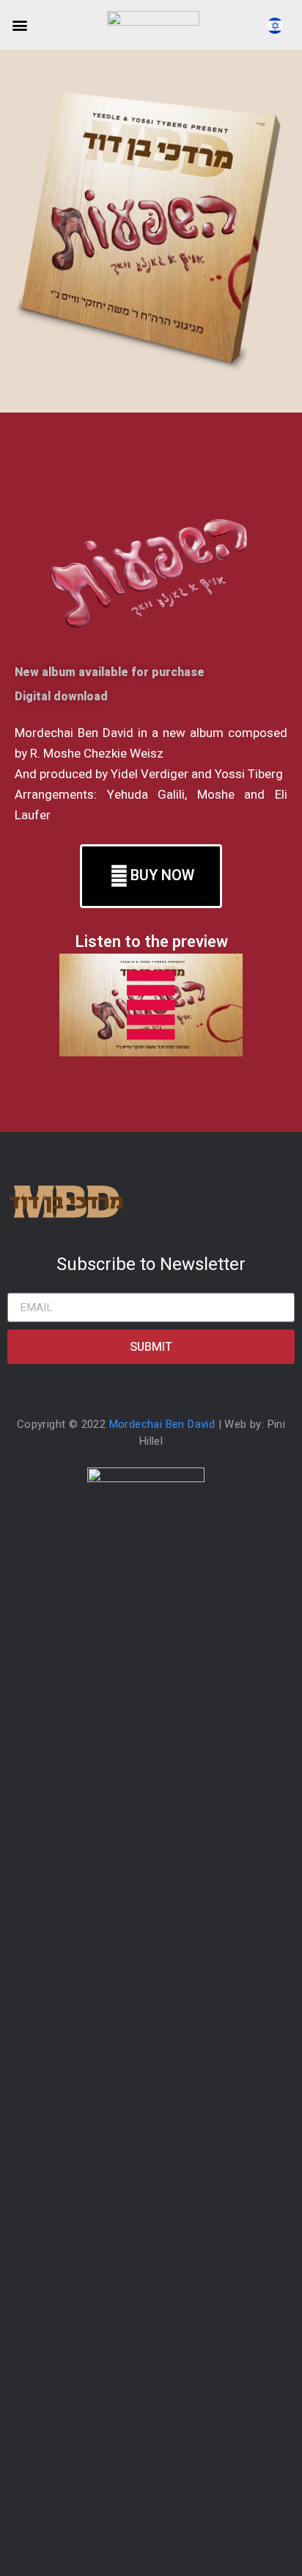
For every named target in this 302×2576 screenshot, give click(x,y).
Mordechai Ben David (162, 1424)
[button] (19, 25)
